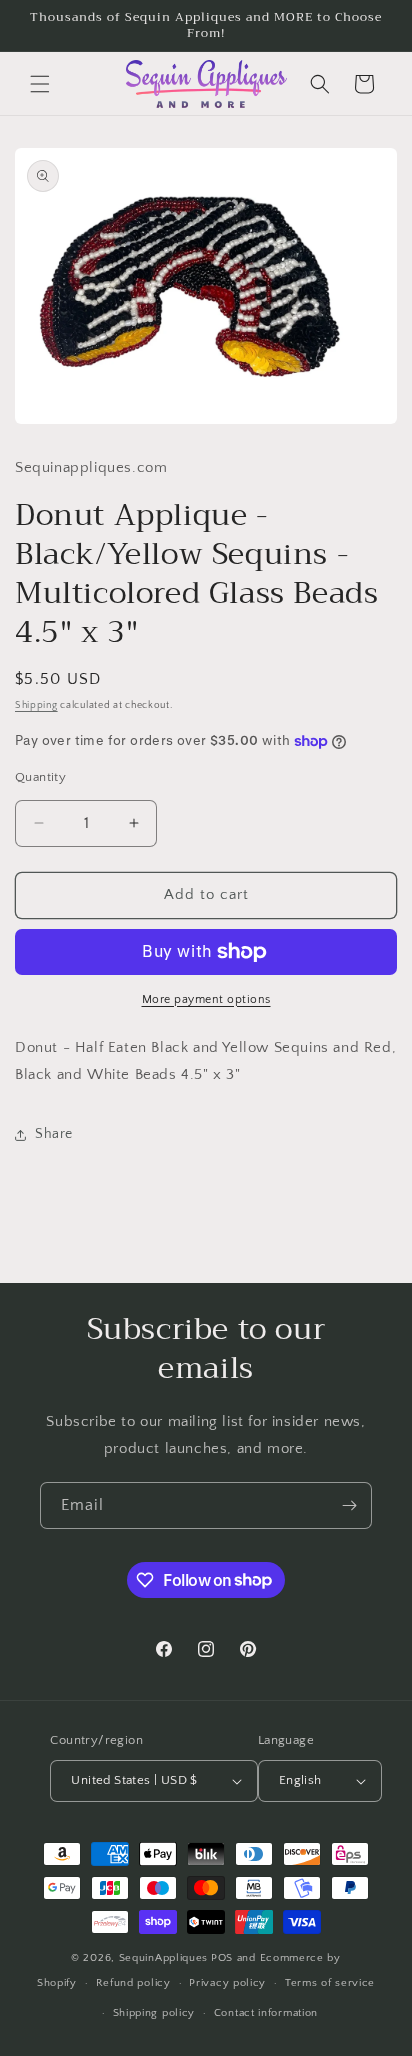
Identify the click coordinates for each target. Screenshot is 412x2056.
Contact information (266, 2013)
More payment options (206, 999)
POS (222, 1958)
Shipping (36, 705)
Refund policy (133, 1983)
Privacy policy (227, 1983)
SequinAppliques (164, 1958)
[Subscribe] (349, 1505)
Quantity (40, 777)
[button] (40, 84)
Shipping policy (154, 2013)
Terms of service (330, 1983)
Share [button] (54, 1134)
